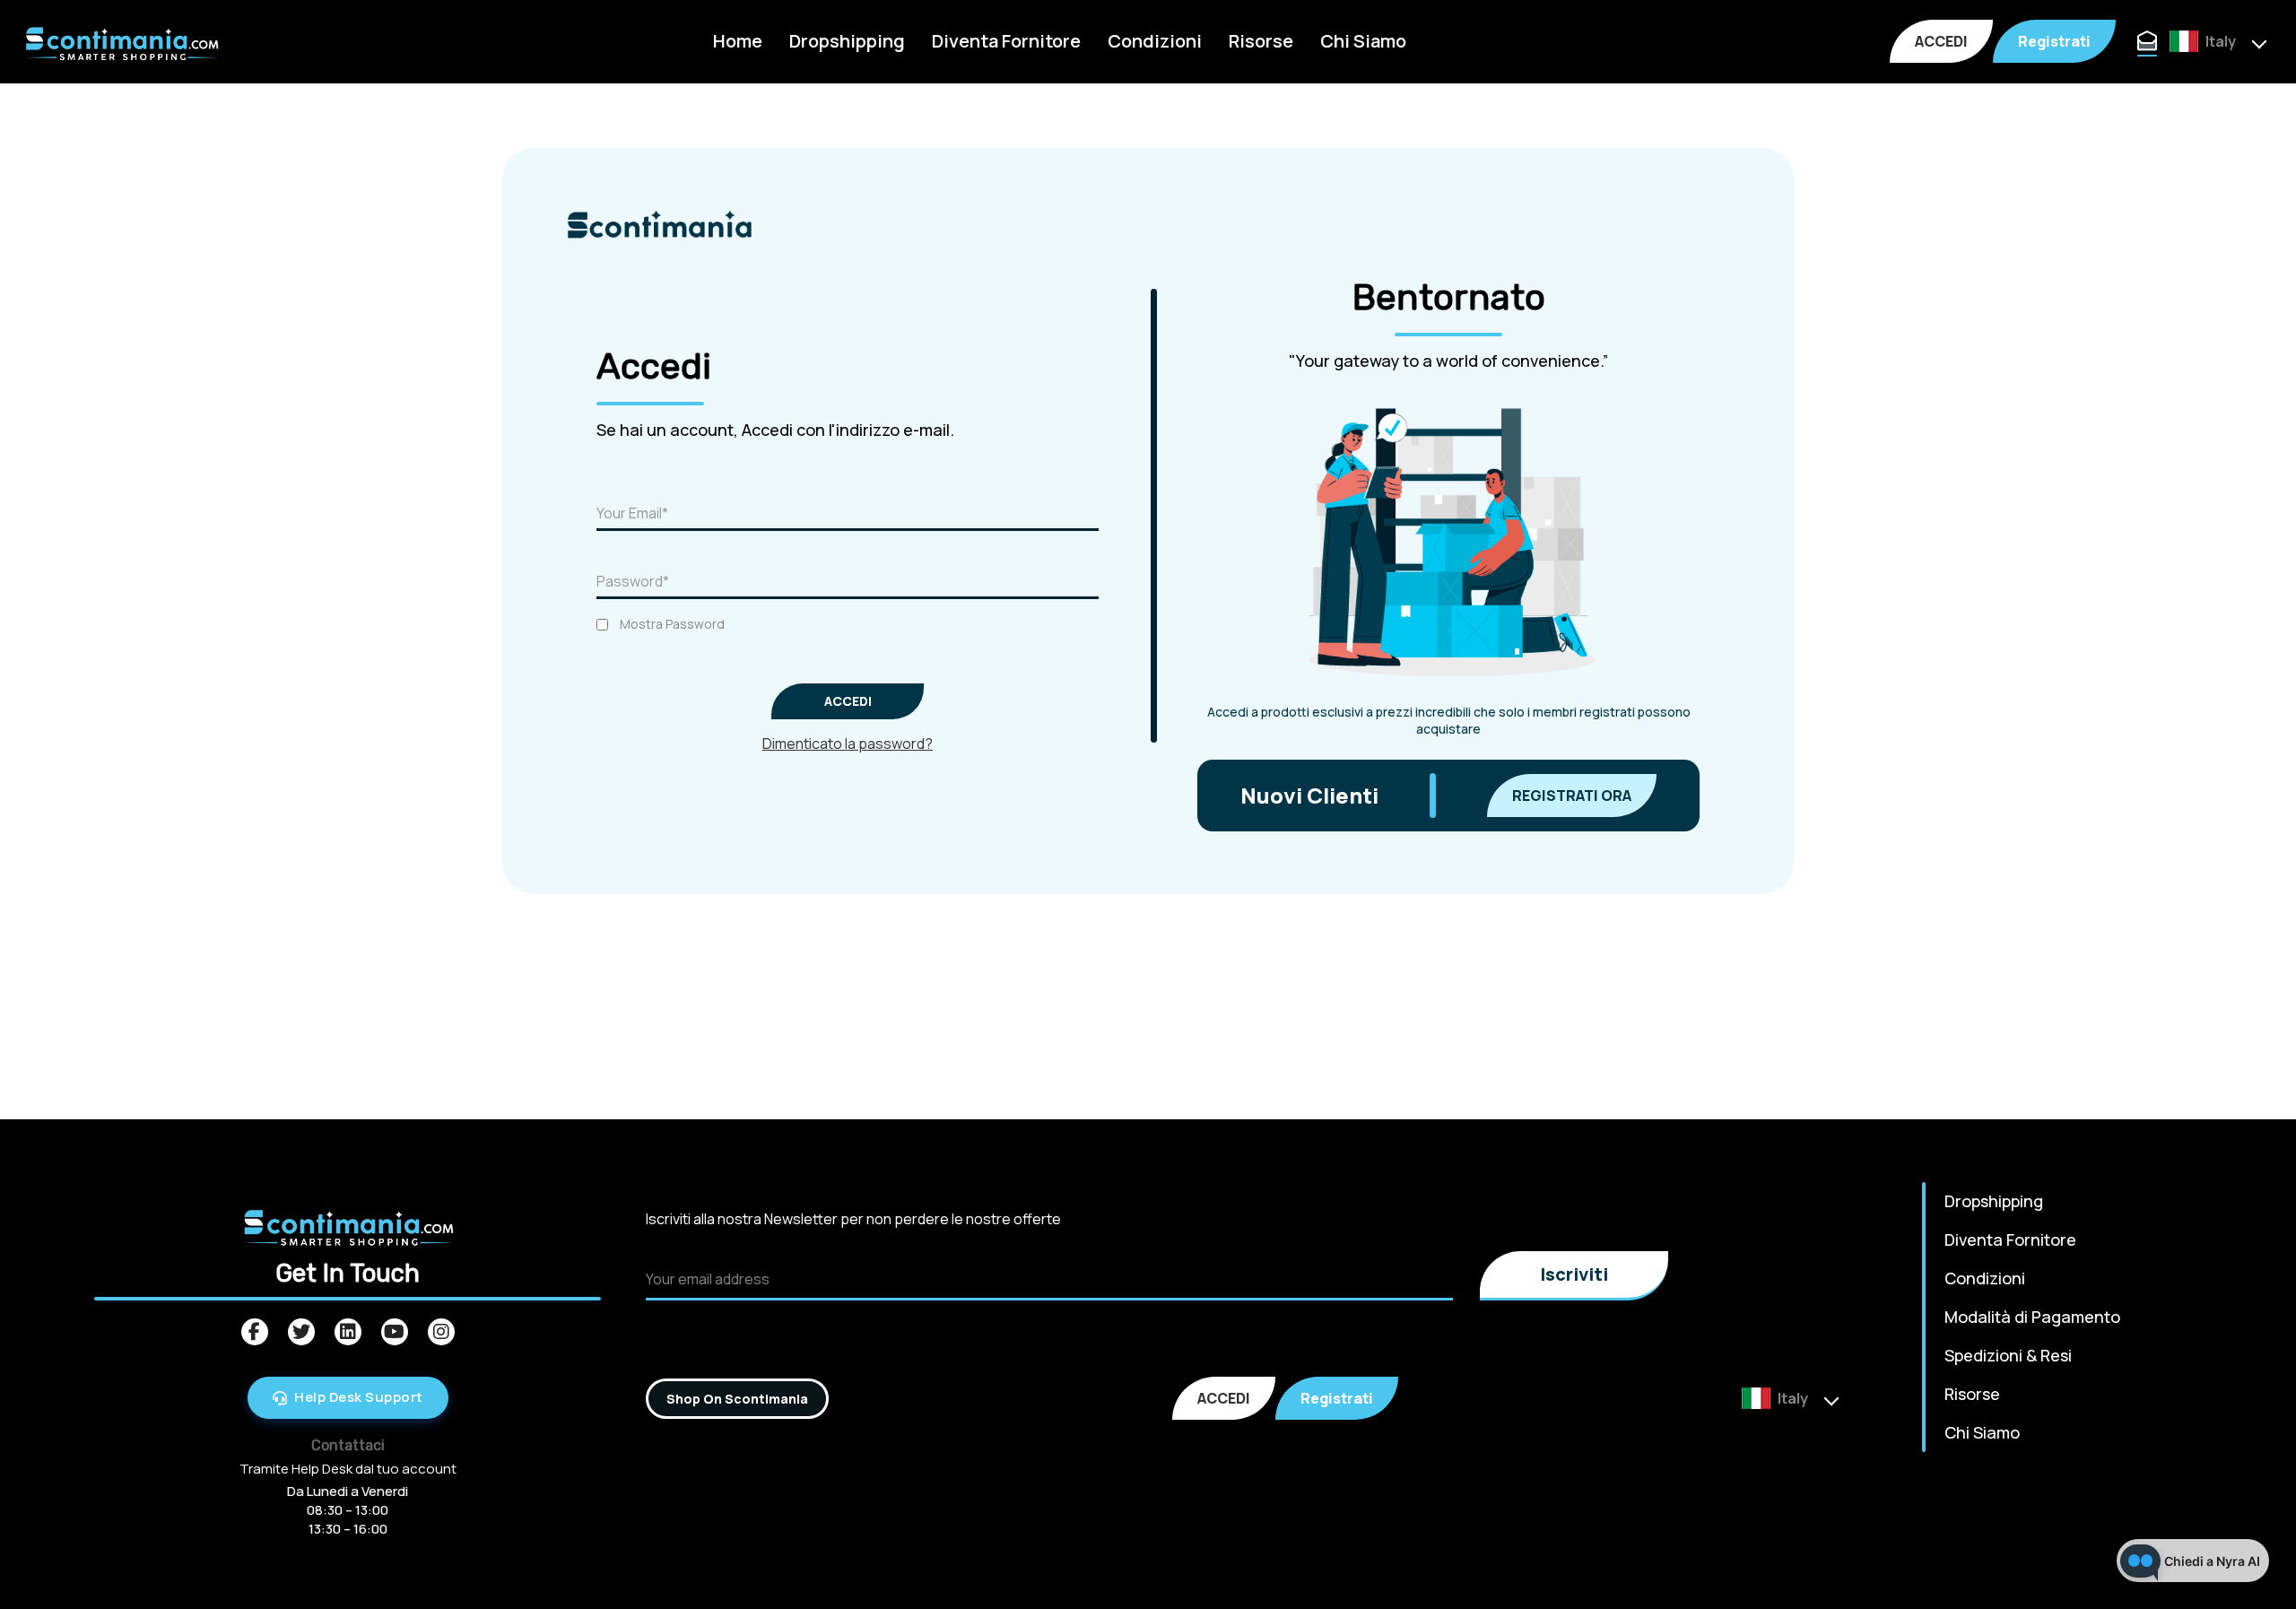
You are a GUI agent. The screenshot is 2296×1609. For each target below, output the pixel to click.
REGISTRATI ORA (1572, 796)
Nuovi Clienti (1309, 795)
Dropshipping (847, 41)
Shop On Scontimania (737, 1399)
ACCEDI (1941, 41)
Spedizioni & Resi (2008, 1355)
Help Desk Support (359, 1397)
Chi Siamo (1363, 41)
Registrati (2054, 41)
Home (738, 41)
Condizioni (1155, 41)
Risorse (1261, 41)
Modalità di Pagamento (2032, 1317)
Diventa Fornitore (1006, 41)
